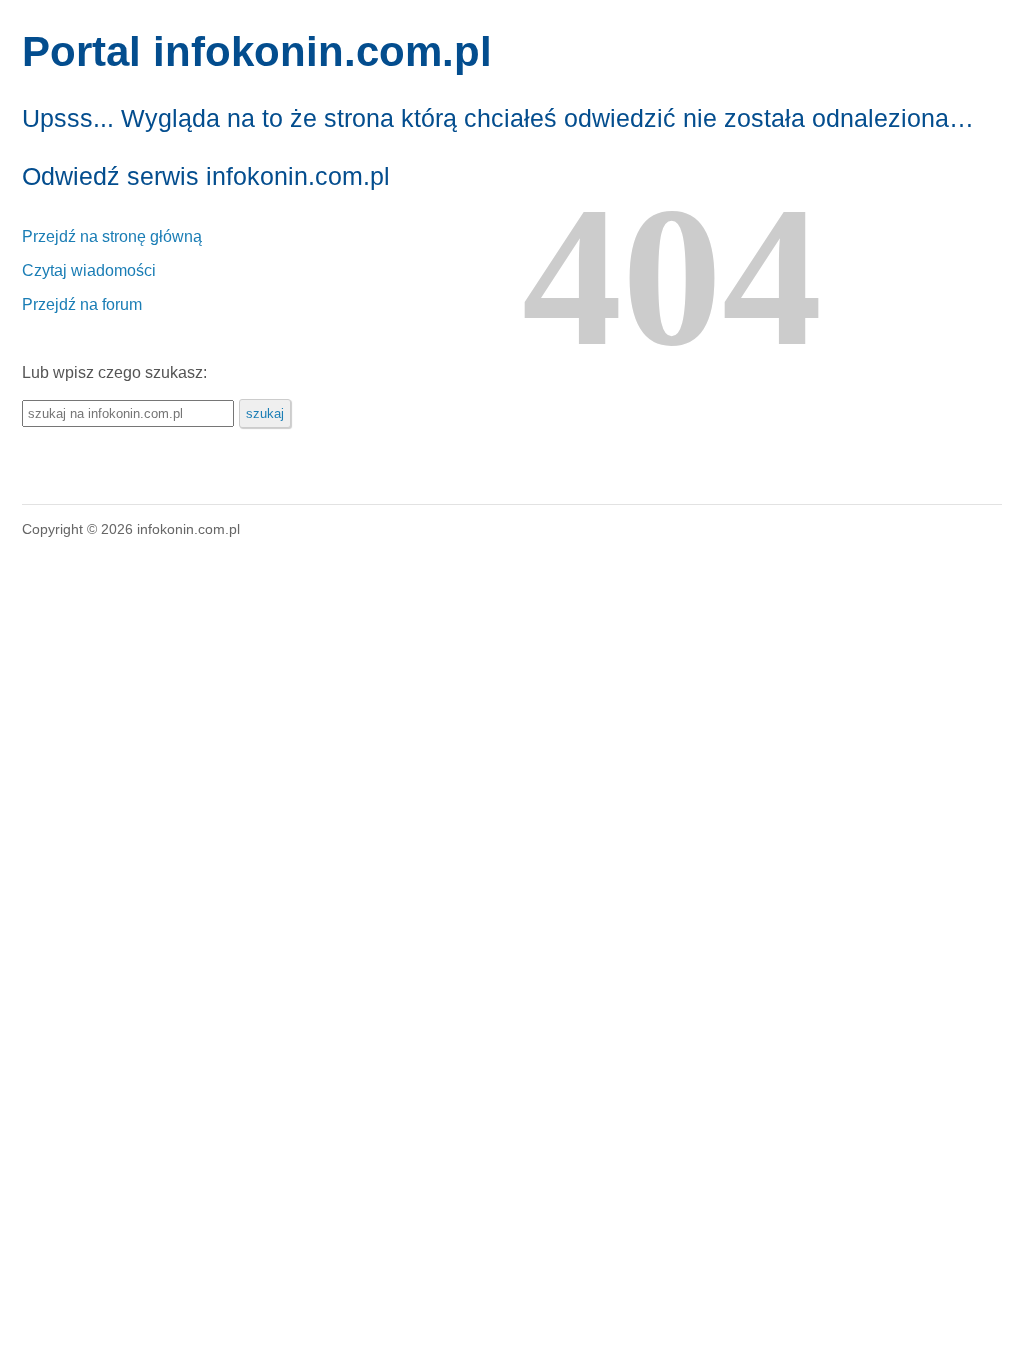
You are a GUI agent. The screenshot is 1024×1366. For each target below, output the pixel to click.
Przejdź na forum (82, 304)
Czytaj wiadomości (89, 270)
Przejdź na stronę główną (112, 236)
